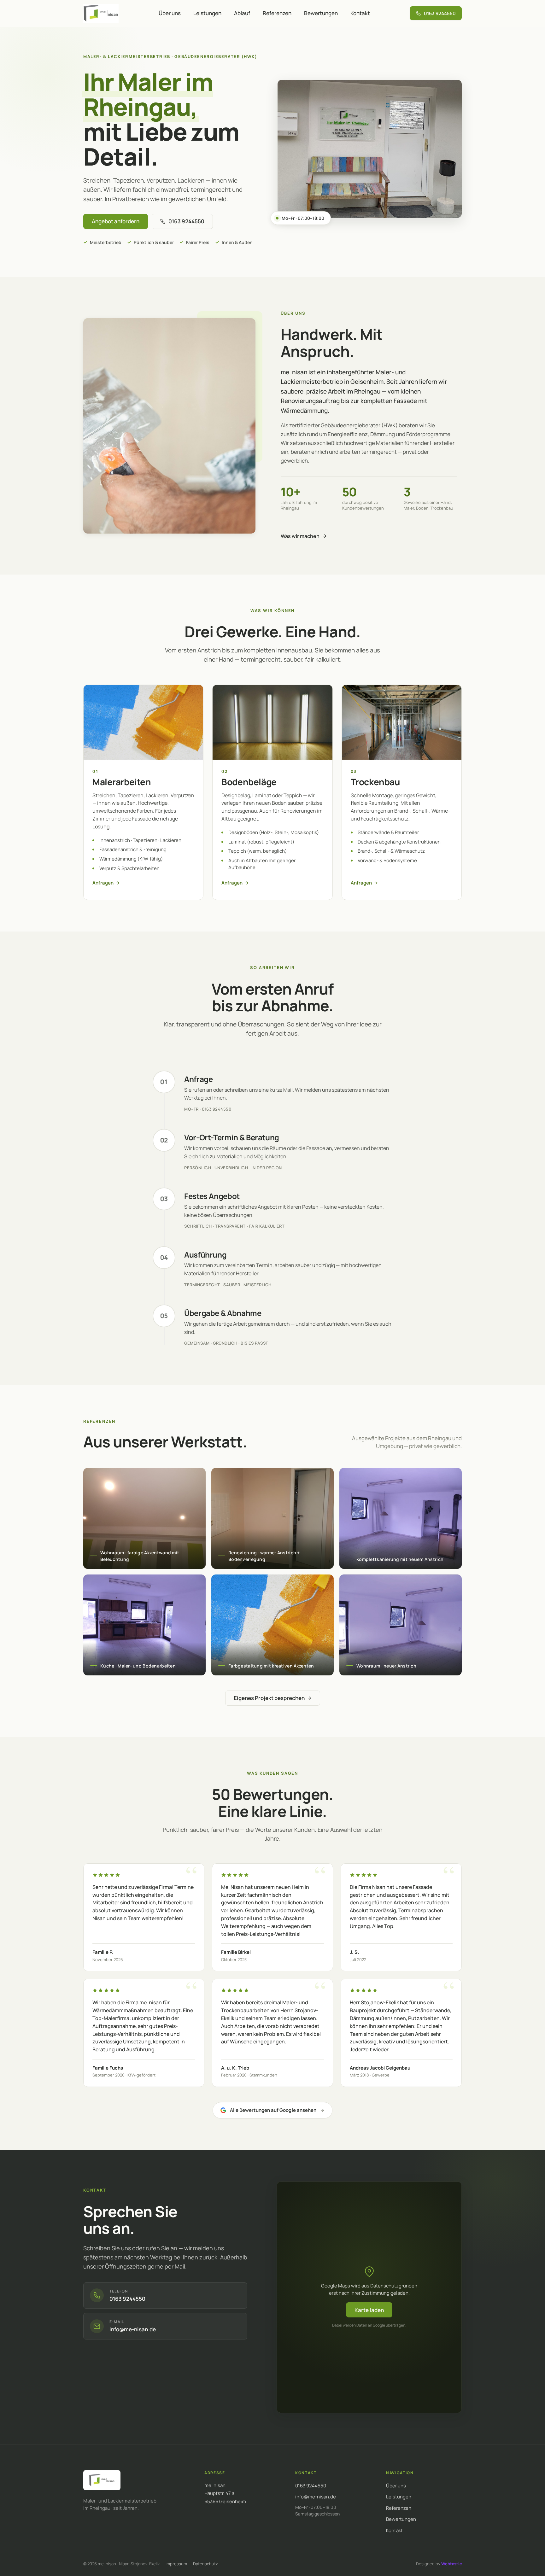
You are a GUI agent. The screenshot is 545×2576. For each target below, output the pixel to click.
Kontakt (360, 13)
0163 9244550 (311, 2486)
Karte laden (369, 2310)
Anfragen (103, 883)
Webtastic (451, 2564)
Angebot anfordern (116, 221)
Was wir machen (300, 536)
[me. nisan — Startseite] (101, 13)
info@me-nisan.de (316, 2497)
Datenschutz (205, 2564)
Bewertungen (321, 13)
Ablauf (242, 13)
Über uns (170, 13)
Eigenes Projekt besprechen (269, 1698)
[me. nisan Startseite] (102, 2480)
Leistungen (207, 13)
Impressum (176, 2564)
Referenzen (277, 13)
